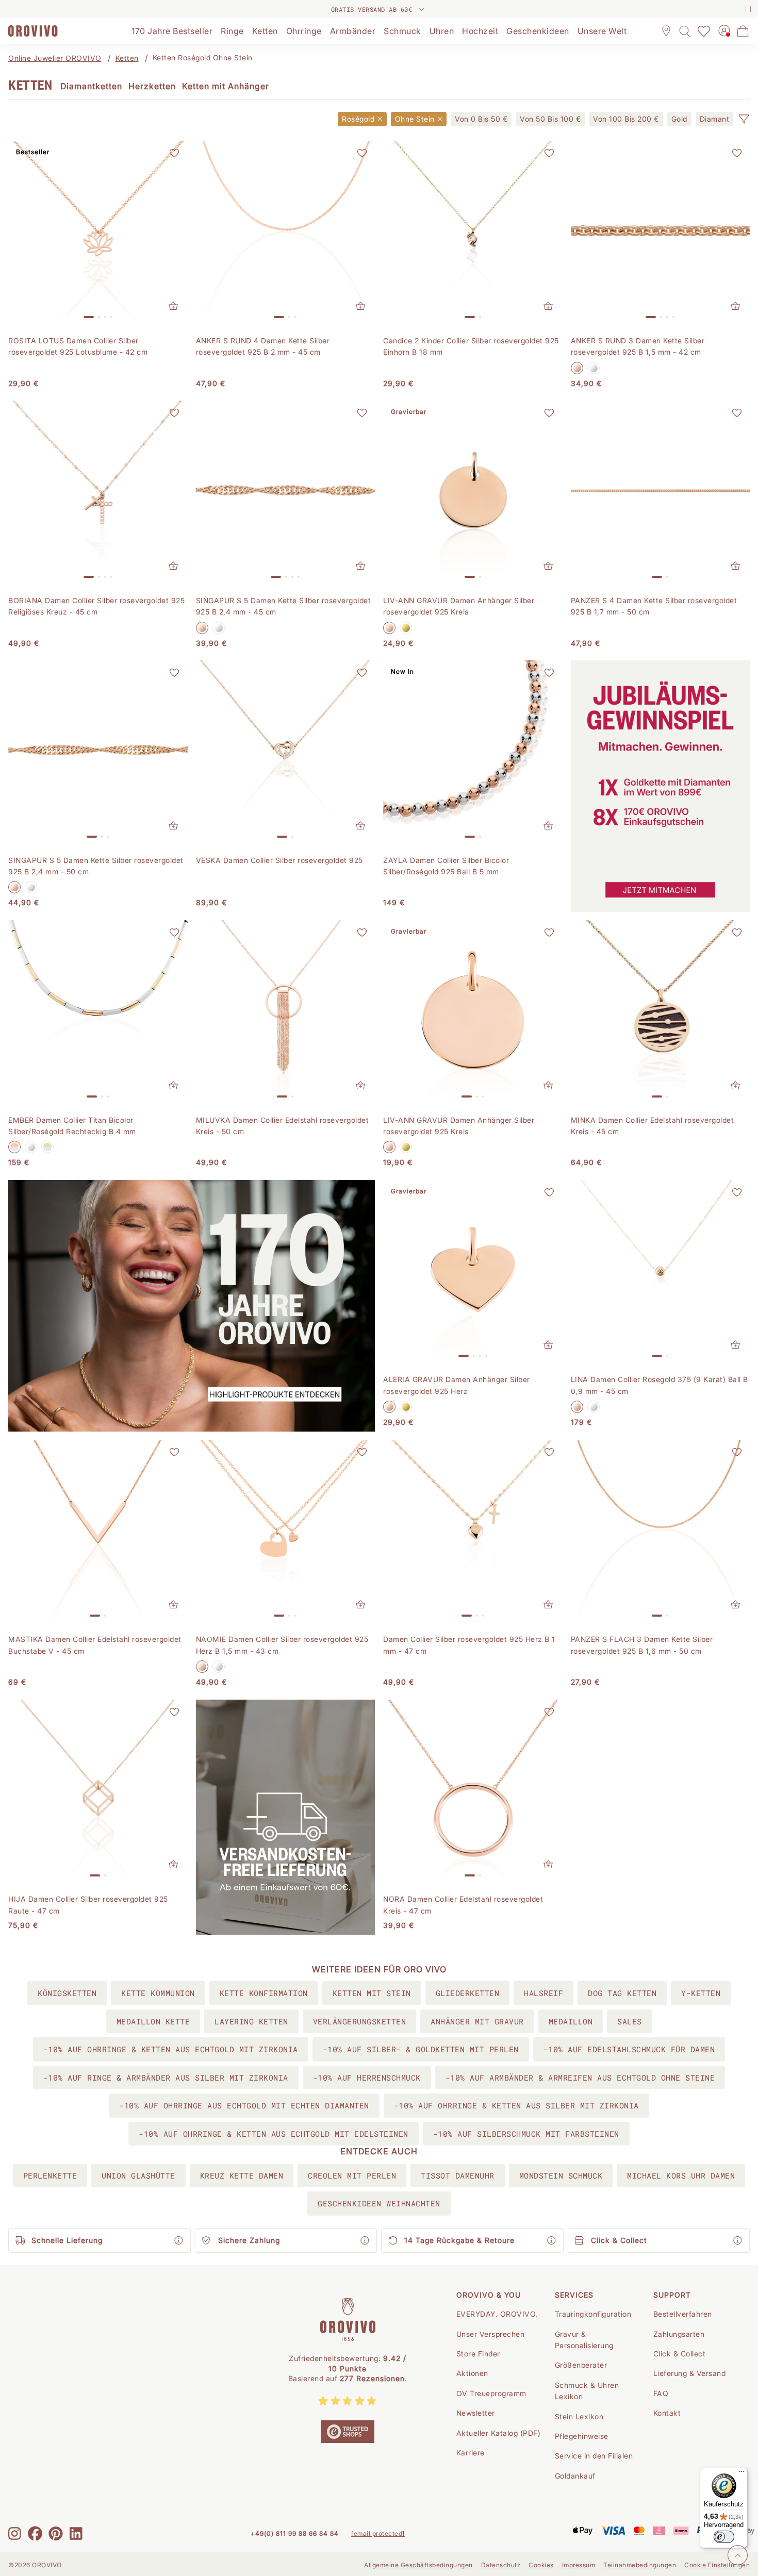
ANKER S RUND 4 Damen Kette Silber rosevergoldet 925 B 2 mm (263, 346)
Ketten (127, 58)
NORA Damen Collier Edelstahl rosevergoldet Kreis (463, 1905)
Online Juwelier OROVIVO (55, 58)
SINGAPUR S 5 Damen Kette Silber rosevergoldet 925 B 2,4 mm (284, 606)
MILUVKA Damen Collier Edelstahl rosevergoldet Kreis (283, 1126)
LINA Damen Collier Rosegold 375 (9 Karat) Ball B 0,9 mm (660, 1385)
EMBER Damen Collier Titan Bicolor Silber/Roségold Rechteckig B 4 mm (72, 1126)
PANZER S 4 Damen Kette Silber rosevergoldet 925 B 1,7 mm (654, 606)
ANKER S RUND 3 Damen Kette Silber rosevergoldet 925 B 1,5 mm (638, 346)
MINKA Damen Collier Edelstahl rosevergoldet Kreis (653, 1126)
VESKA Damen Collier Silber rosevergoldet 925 (279, 860)
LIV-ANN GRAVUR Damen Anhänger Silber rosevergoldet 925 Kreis (459, 606)
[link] (481, 119)
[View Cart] (743, 31)
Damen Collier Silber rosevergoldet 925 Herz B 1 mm (469, 1645)
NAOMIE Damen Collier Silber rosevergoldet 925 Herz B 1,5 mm (282, 1645)
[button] (744, 119)
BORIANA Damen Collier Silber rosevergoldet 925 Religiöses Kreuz (96, 606)
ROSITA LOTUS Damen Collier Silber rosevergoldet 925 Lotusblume (78, 346)
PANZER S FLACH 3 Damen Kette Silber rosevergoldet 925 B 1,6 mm (642, 1645)
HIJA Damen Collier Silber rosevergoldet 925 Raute (88, 1905)
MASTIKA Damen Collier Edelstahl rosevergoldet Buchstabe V (95, 1645)
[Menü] (741, 2474)
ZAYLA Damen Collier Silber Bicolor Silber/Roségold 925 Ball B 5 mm (446, 866)
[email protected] (378, 2533)
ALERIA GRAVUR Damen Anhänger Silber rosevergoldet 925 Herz (457, 1385)
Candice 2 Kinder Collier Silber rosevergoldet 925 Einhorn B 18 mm (471, 346)
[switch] (724, 2537)
